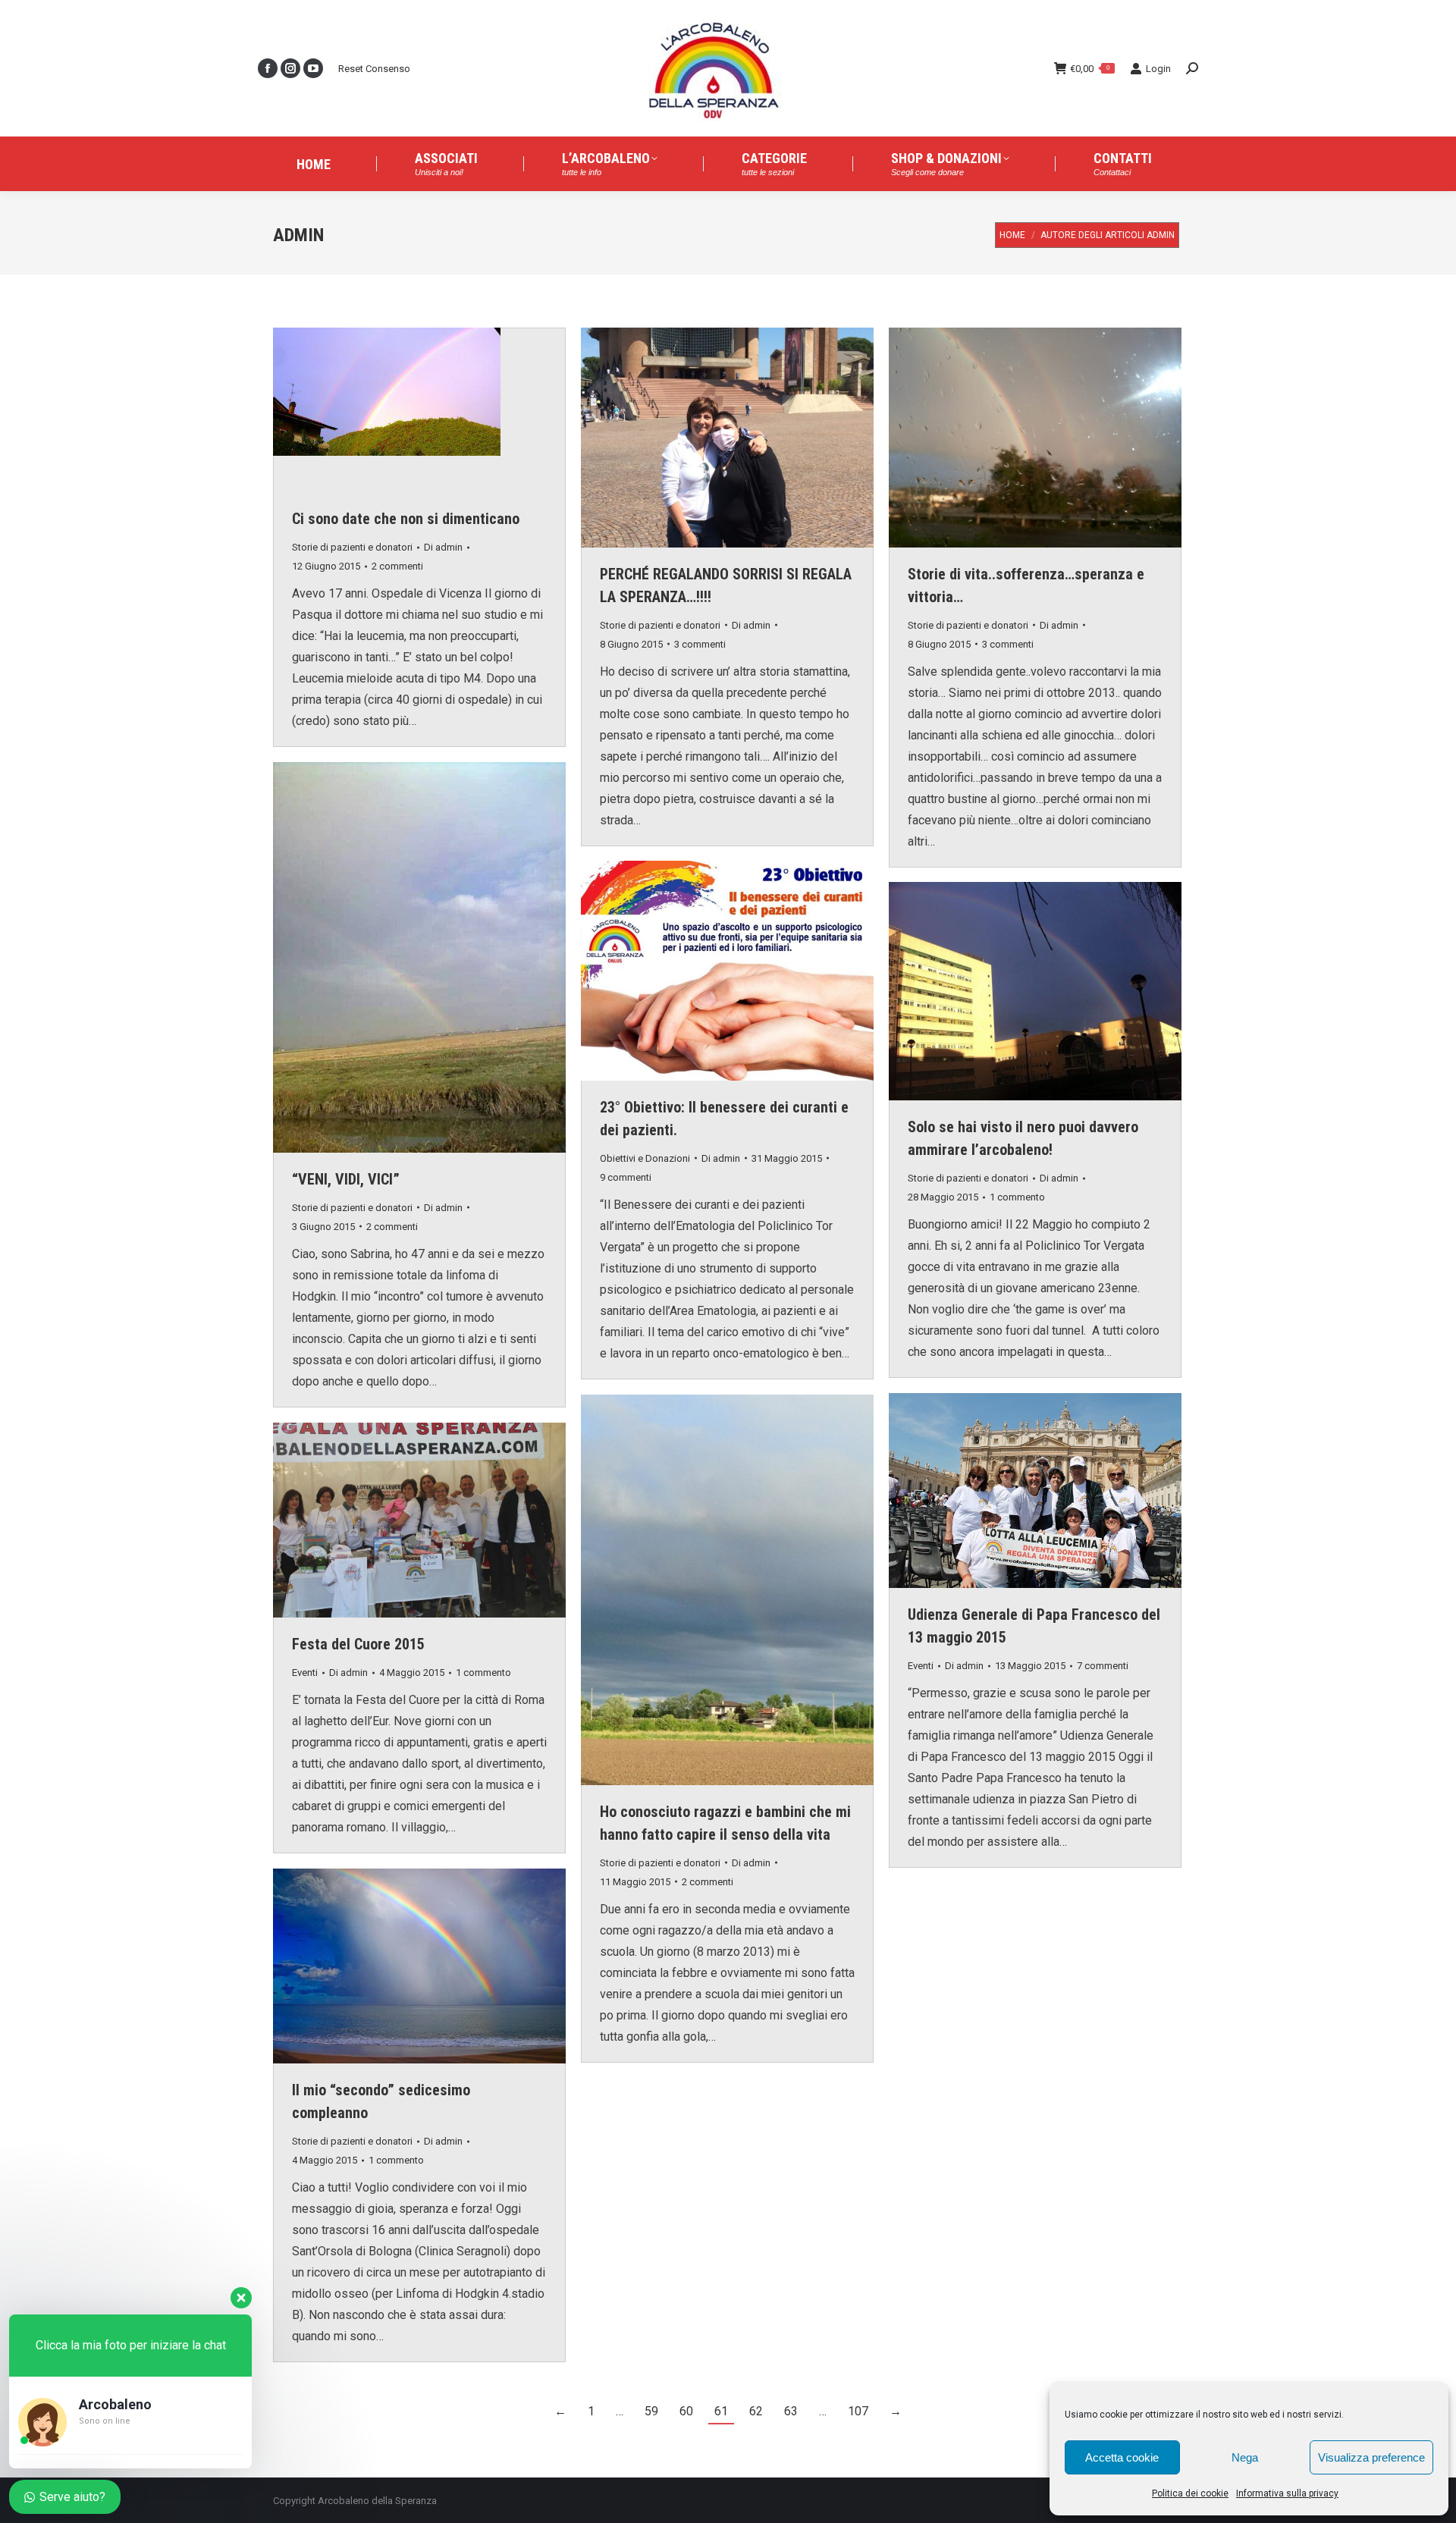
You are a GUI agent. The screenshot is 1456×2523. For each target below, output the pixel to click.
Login (1158, 69)
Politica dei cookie (1190, 2493)
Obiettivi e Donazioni (645, 1158)
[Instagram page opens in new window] (290, 68)
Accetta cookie (1122, 2457)
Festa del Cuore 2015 (358, 1644)
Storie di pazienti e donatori (352, 547)
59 (651, 2411)
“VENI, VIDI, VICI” (346, 1179)
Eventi (921, 1666)
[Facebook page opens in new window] (268, 68)
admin (298, 235)
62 (756, 2411)
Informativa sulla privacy (1287, 2493)
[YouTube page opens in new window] (313, 68)
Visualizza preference (1371, 2457)
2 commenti (397, 566)
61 (721, 2411)
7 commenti (1103, 1666)
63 (791, 2411)
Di (443, 547)
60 (686, 2411)
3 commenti (700, 644)
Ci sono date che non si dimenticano (406, 519)
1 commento (1017, 1197)
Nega (1245, 2457)
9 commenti (626, 1177)
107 (858, 2411)
